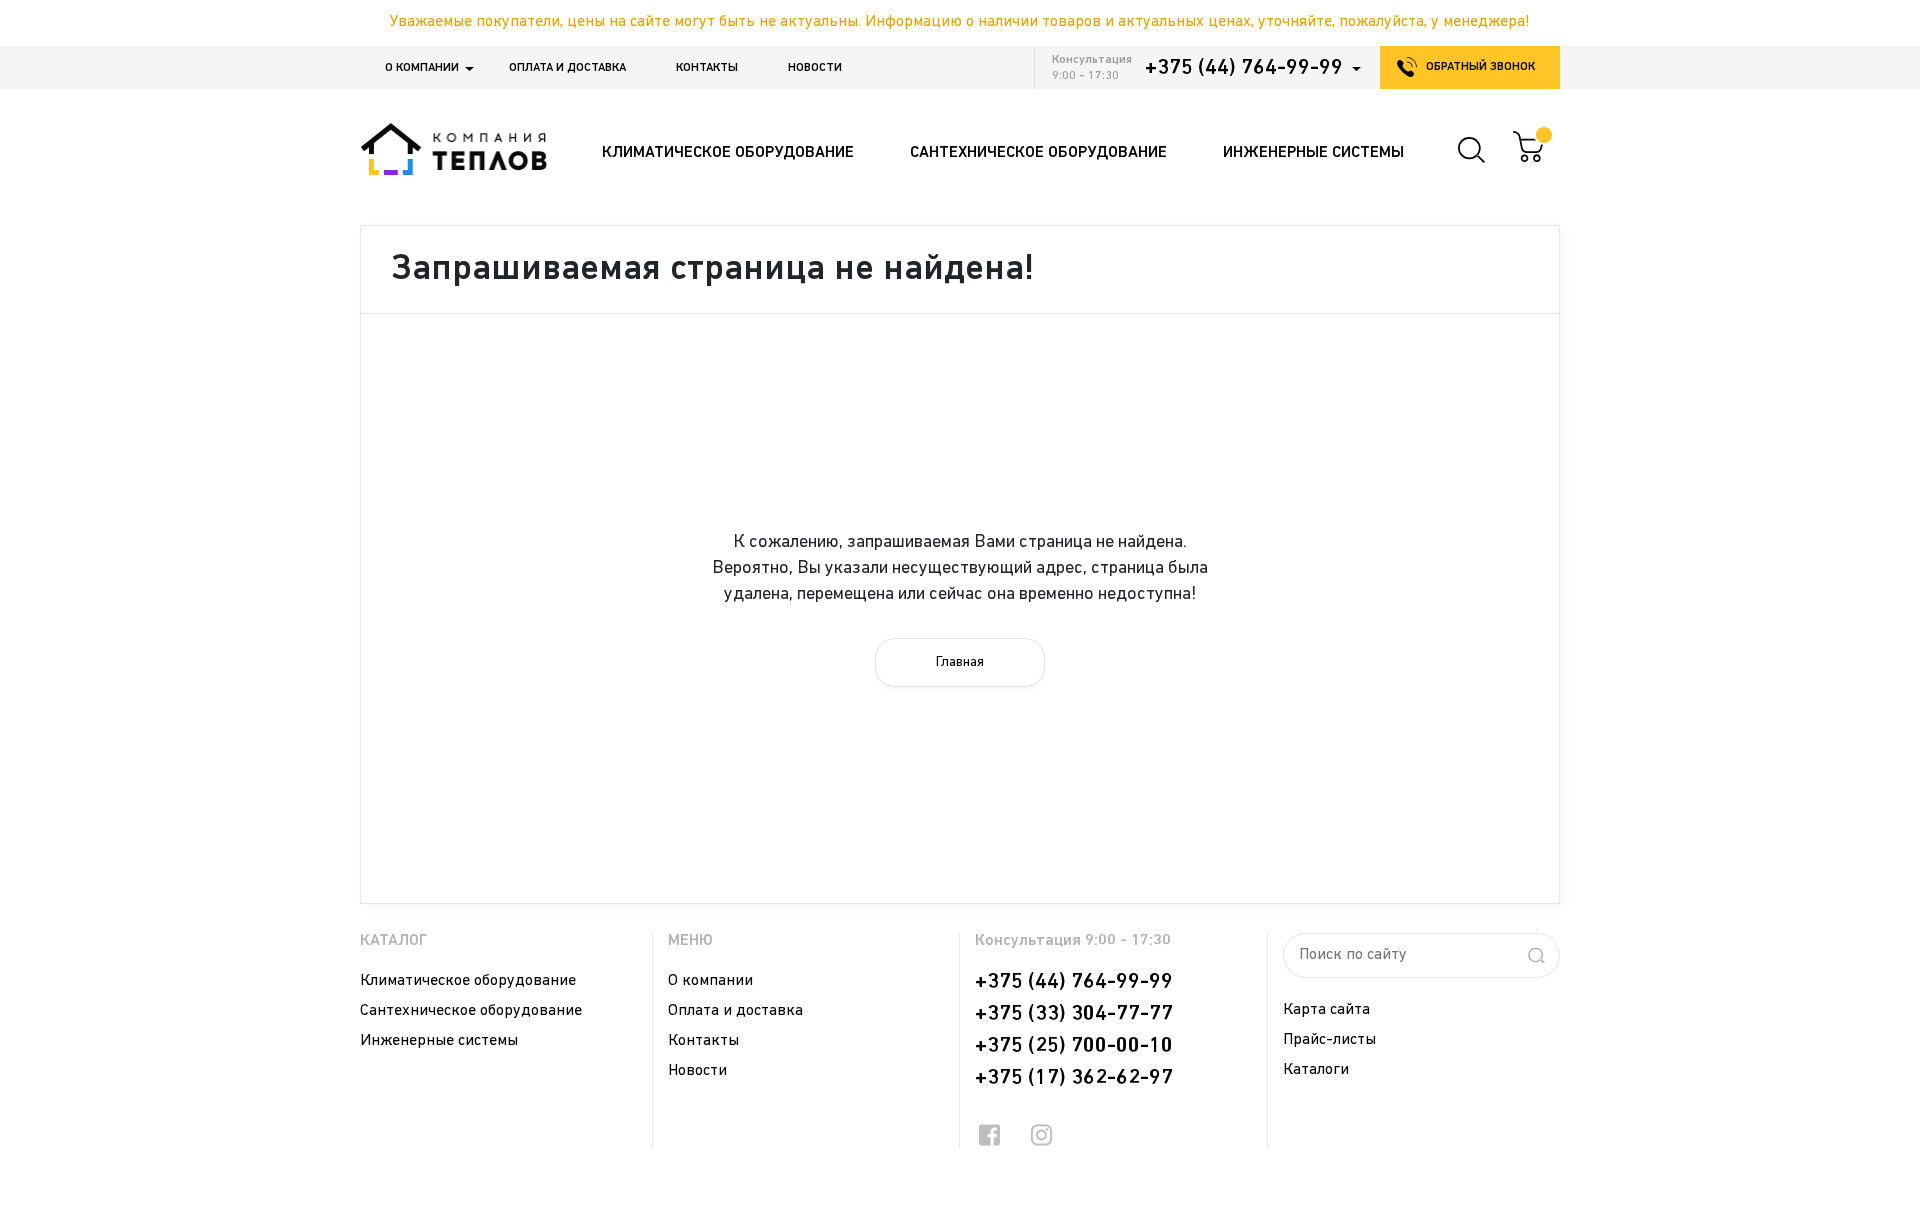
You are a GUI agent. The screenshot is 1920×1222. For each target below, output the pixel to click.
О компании (422, 68)
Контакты (707, 68)
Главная (960, 662)
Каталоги (1316, 1070)
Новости (815, 68)
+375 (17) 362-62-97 (1074, 1078)
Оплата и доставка (567, 68)
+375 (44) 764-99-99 (1244, 68)
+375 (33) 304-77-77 (1074, 1014)
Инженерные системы (439, 1041)
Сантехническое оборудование (471, 1011)
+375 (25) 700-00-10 (1074, 1046)
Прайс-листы (1329, 1040)
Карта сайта (1326, 1010)
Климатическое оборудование (468, 981)
